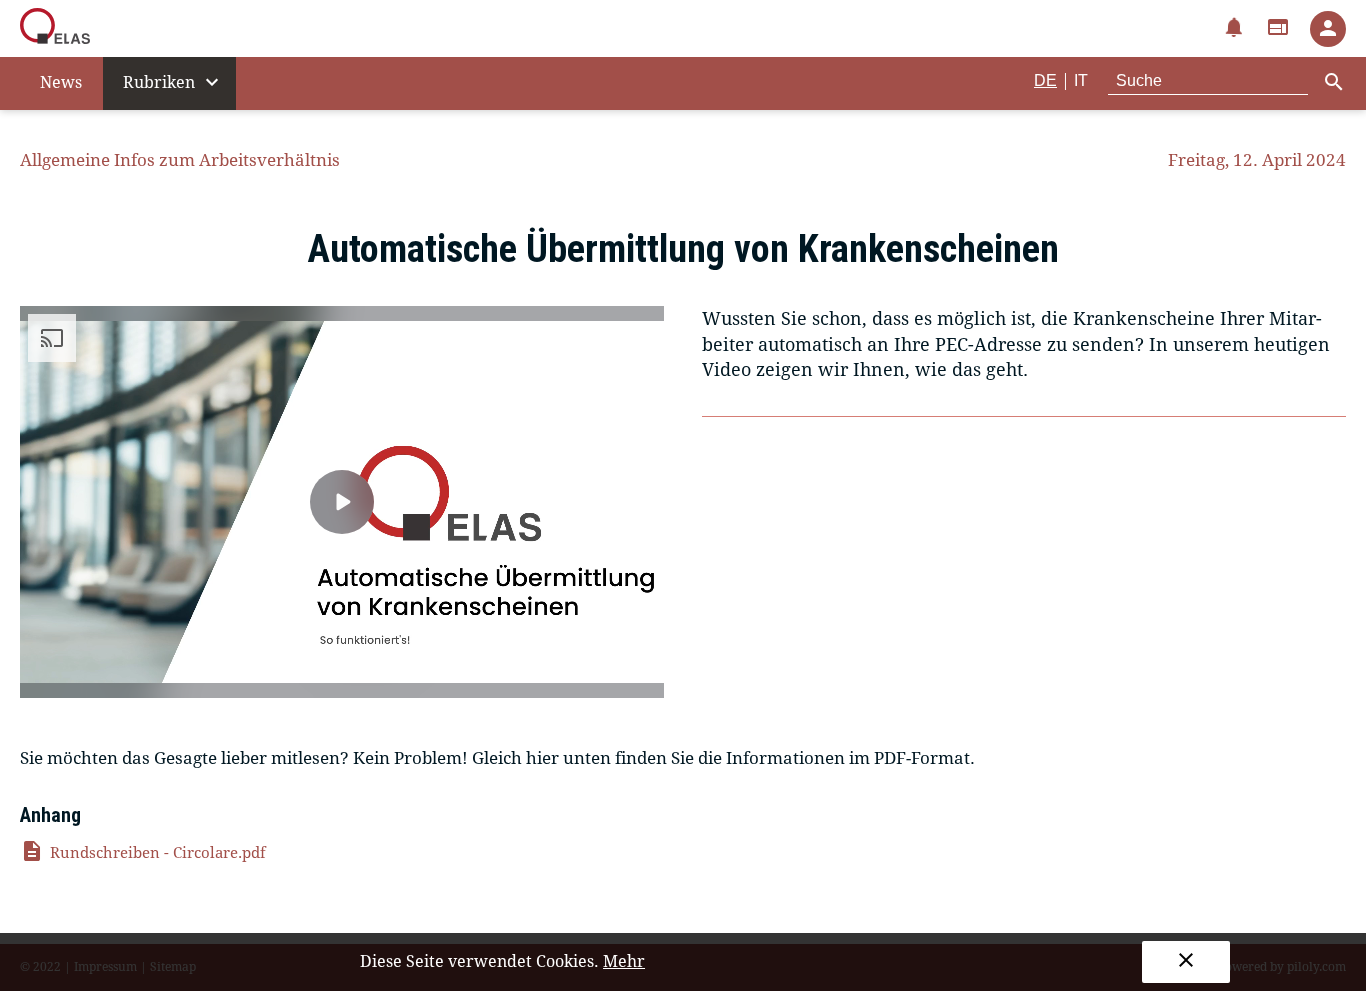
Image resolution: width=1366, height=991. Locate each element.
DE (1045, 80)
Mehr (624, 961)
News (61, 82)
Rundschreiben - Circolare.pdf (143, 853)
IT (1081, 80)
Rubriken (173, 82)
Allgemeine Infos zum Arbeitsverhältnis (180, 160)
